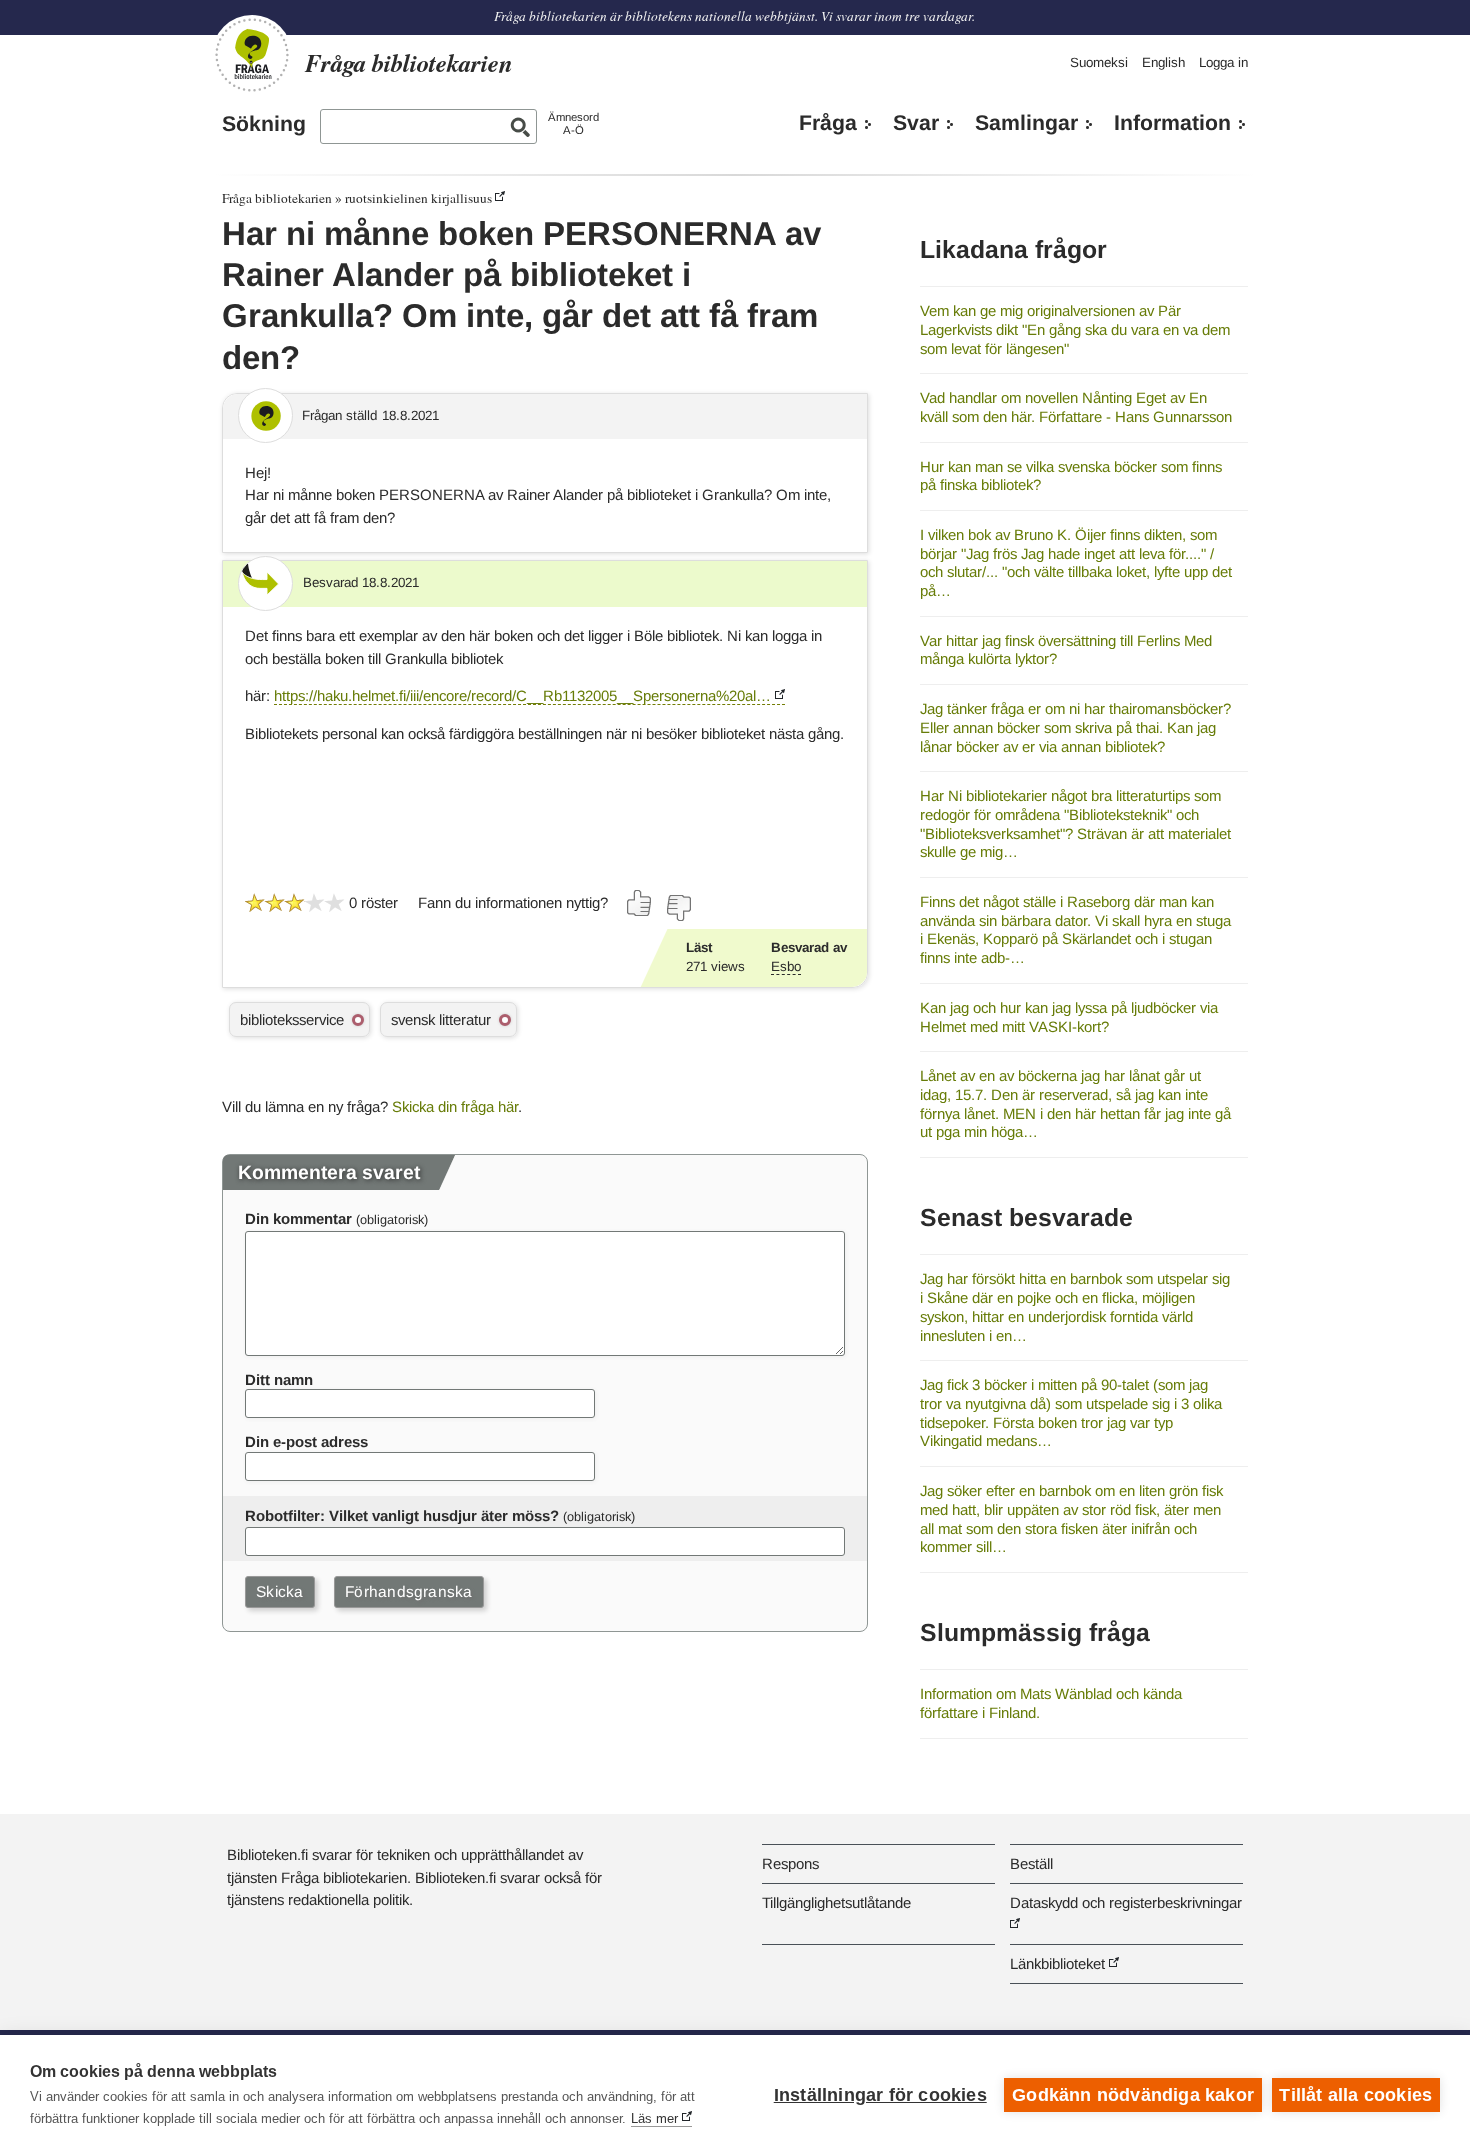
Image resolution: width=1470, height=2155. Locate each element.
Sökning (264, 124)
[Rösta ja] (640, 903)
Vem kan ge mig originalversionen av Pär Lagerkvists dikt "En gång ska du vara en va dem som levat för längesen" (1075, 329)
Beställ (1031, 1863)
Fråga (828, 123)
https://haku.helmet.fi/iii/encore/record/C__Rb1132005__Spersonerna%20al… (522, 695)
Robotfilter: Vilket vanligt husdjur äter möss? (402, 1515)
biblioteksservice (292, 1019)
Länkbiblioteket (1057, 1963)
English (1163, 62)
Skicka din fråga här (455, 1106)
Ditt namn (279, 1379)
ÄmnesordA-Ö (573, 123)
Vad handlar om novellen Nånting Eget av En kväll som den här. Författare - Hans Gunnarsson (1076, 407)
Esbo (786, 966)
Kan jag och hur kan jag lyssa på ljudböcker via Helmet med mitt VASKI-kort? (1069, 1017)
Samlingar (1026, 123)
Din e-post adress (306, 1441)
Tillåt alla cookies (1355, 2095)
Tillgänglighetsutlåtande (836, 1902)
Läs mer (654, 2118)
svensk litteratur (441, 1019)
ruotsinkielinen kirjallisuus (418, 198)
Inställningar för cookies (880, 2095)
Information (1172, 123)
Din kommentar (298, 1218)
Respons (790, 1863)
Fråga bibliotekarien (277, 198)
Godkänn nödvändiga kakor (1133, 2095)
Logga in (1223, 62)
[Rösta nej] (678, 908)
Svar (916, 123)
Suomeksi (1099, 62)
